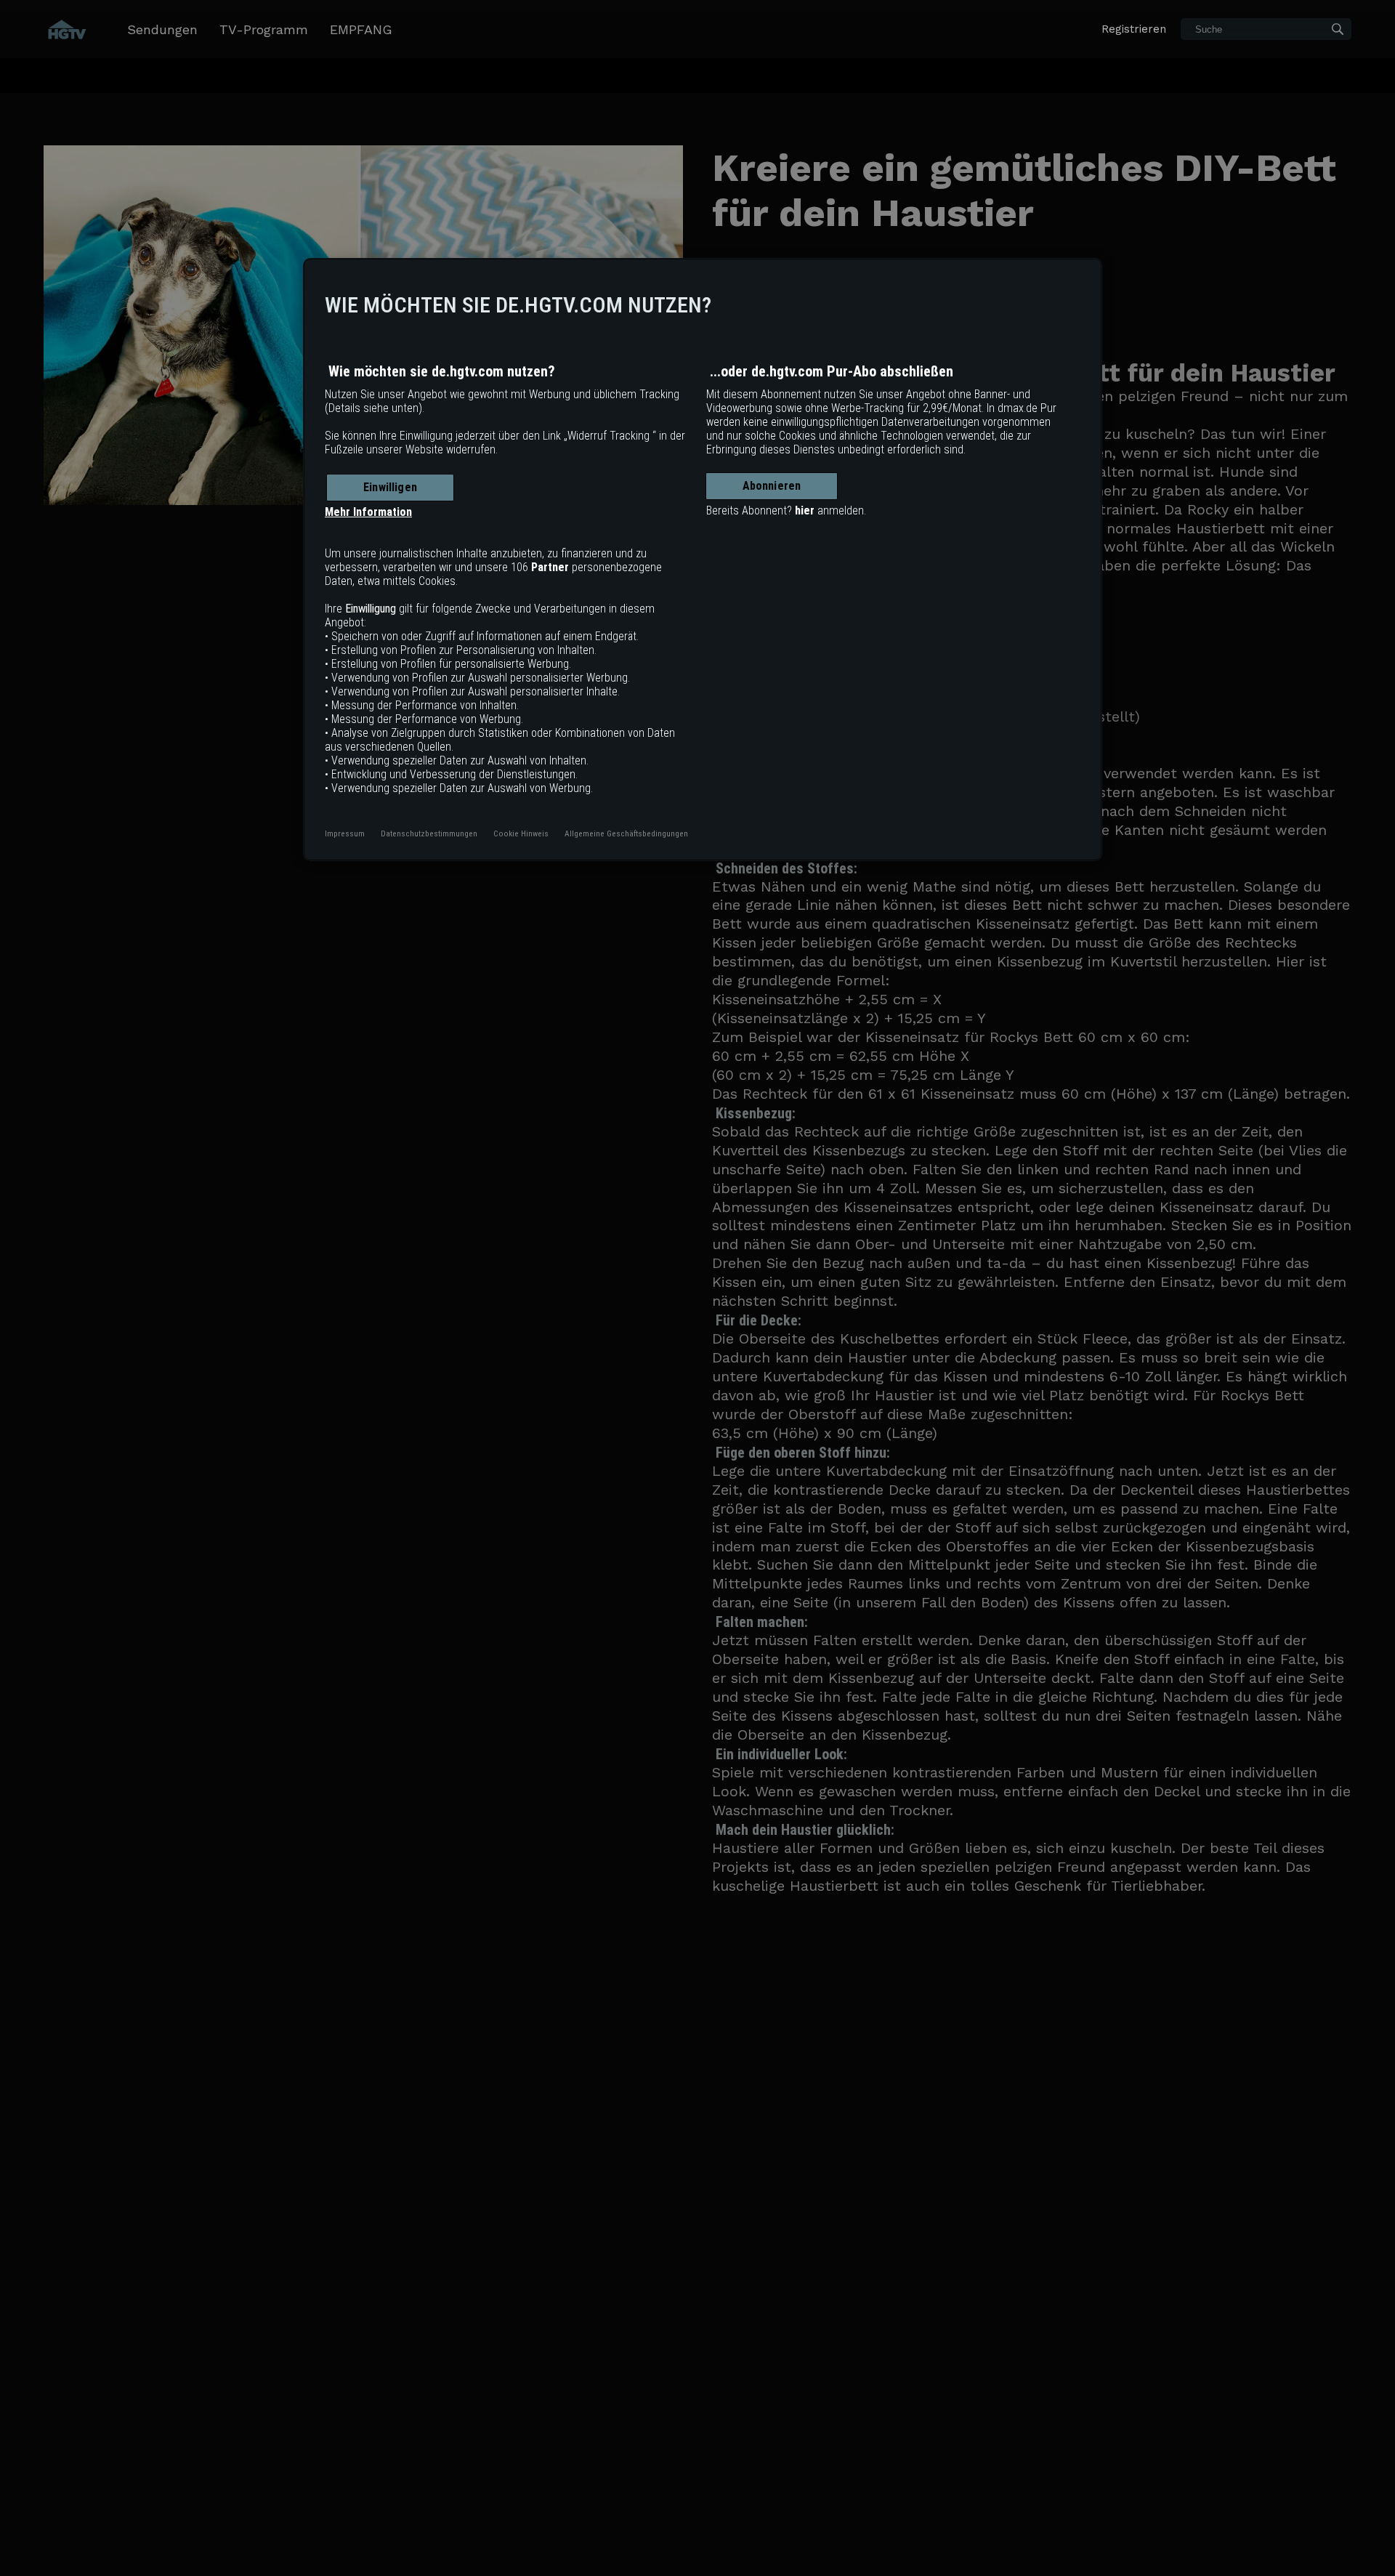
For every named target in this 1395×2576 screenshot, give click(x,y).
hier (805, 510)
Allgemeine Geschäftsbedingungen (626, 833)
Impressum (345, 833)
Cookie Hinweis (521, 833)
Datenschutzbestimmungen (429, 833)
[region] (703, 560)
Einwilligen (390, 487)
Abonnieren (772, 486)
